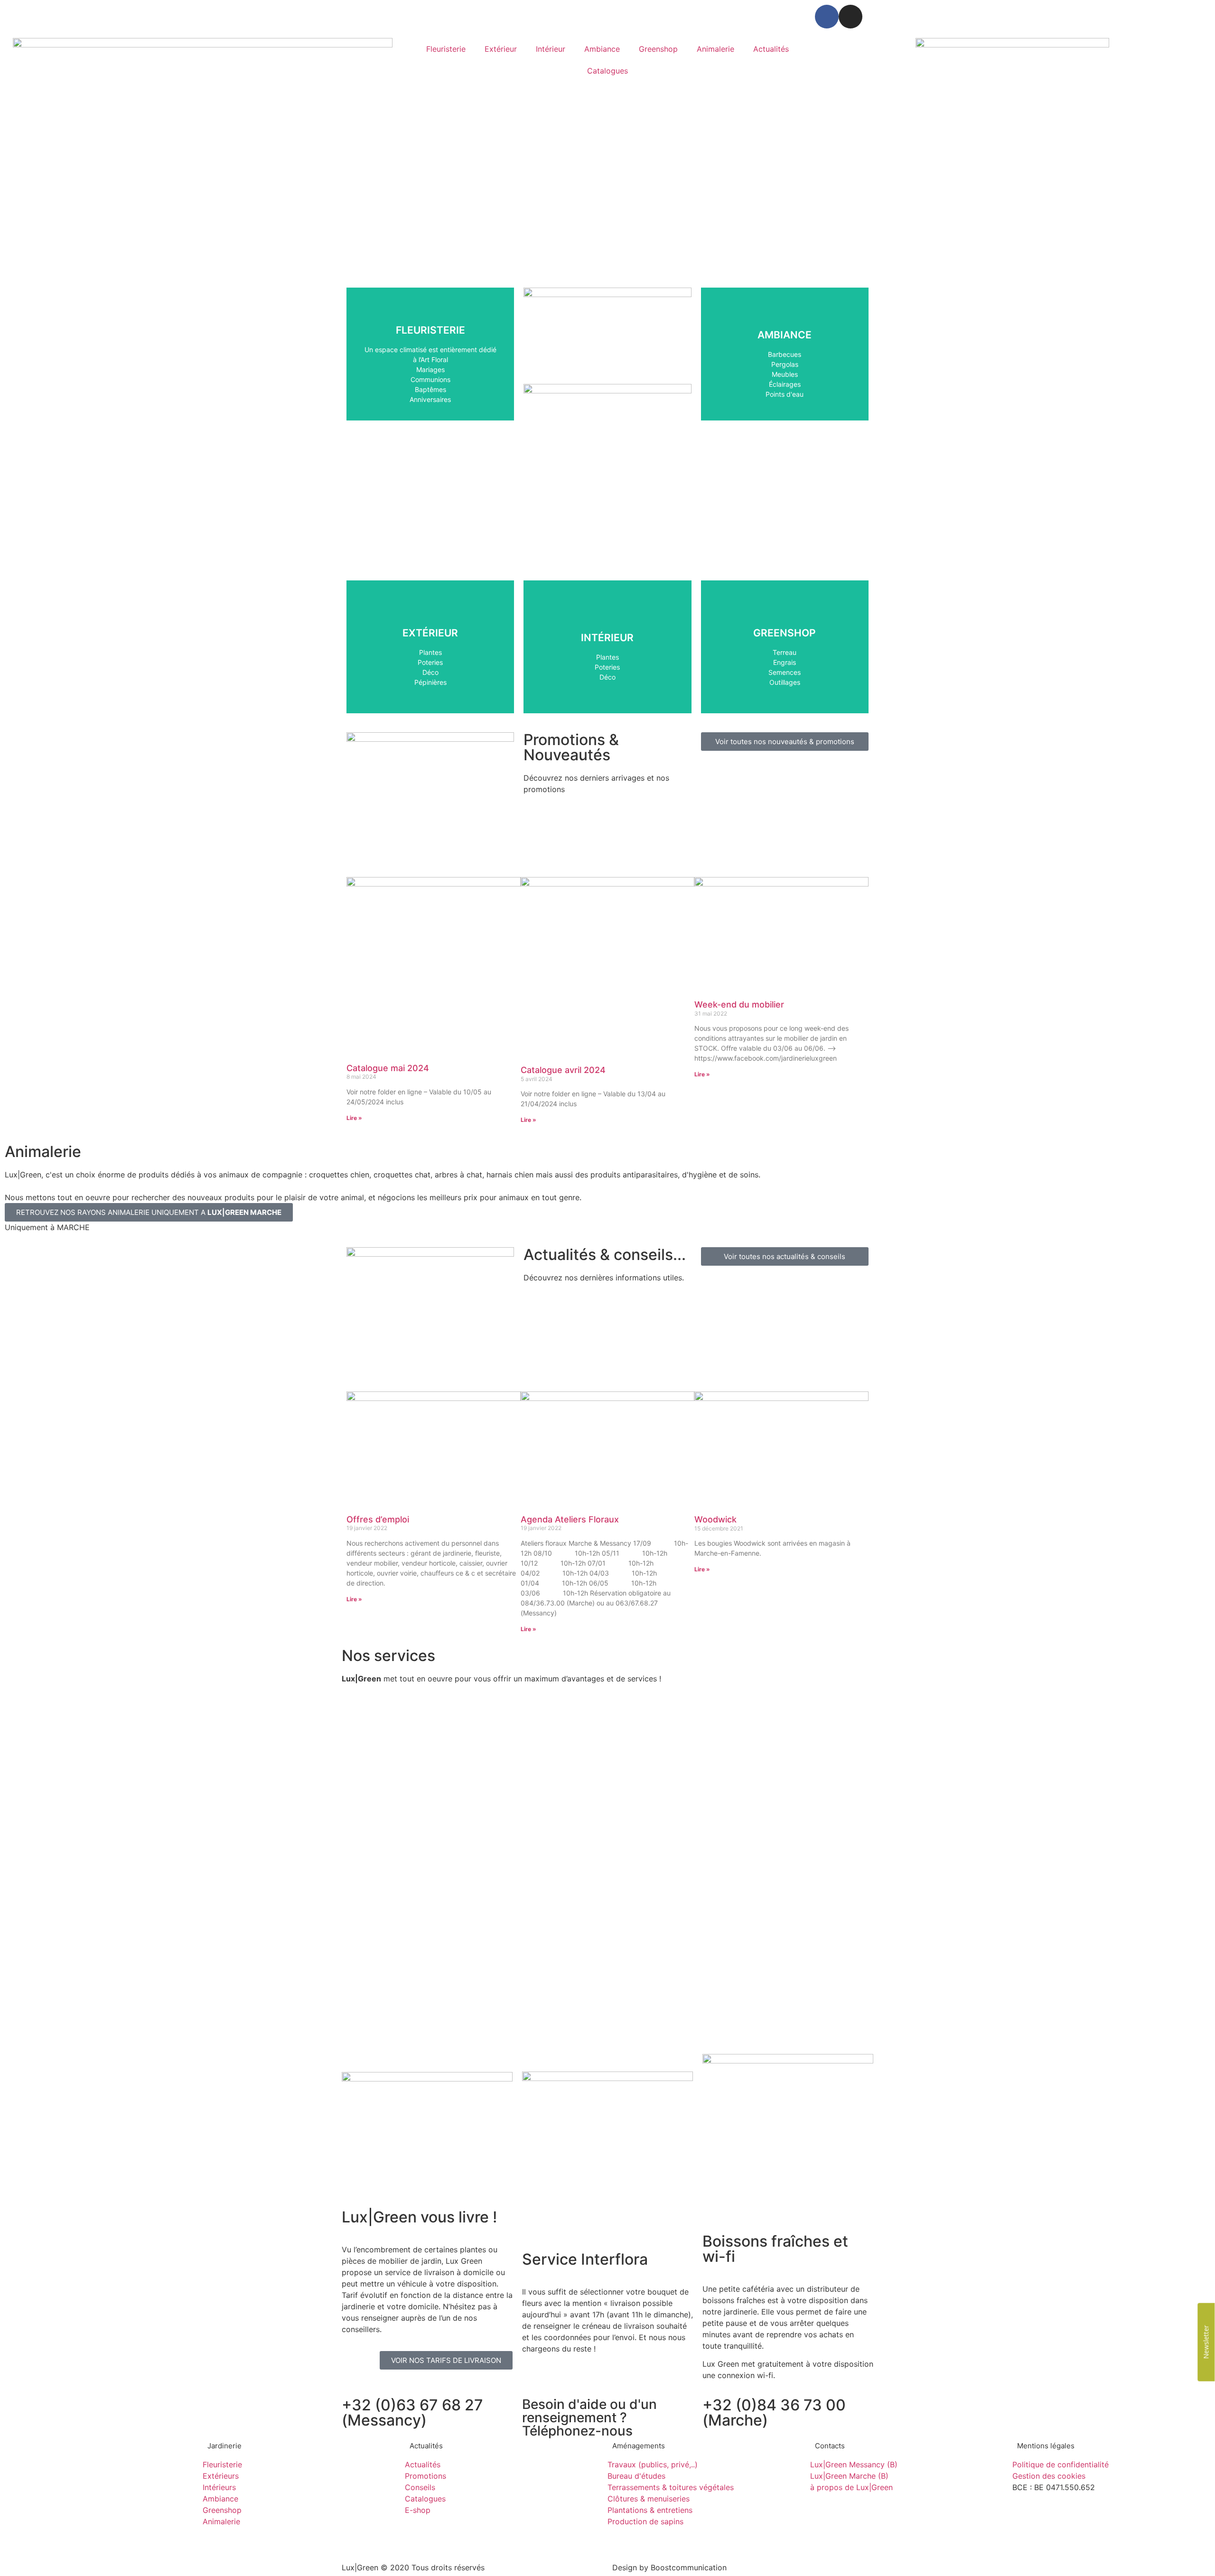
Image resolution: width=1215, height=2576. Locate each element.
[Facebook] (827, 17)
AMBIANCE (785, 384)
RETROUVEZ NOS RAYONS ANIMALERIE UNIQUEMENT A (149, 1212)
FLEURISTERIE (430, 389)
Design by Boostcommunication (669, 2567)
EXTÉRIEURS (430, 672)
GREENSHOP (785, 672)
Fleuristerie (446, 49)
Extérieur (501, 49)
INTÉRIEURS (607, 667)
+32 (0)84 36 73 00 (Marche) (774, 2413)
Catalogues (607, 71)
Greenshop (658, 49)
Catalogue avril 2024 (563, 1070)
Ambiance (602, 49)
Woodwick (715, 1519)
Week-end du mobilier (739, 1004)
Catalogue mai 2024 (388, 1068)
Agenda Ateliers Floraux (570, 1519)
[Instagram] (850, 17)
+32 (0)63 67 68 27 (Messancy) (412, 2413)
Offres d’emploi (378, 1519)
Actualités (771, 49)
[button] (14, 264)
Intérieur (551, 49)
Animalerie (715, 49)
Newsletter (1206, 2342)
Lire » (354, 1118)
